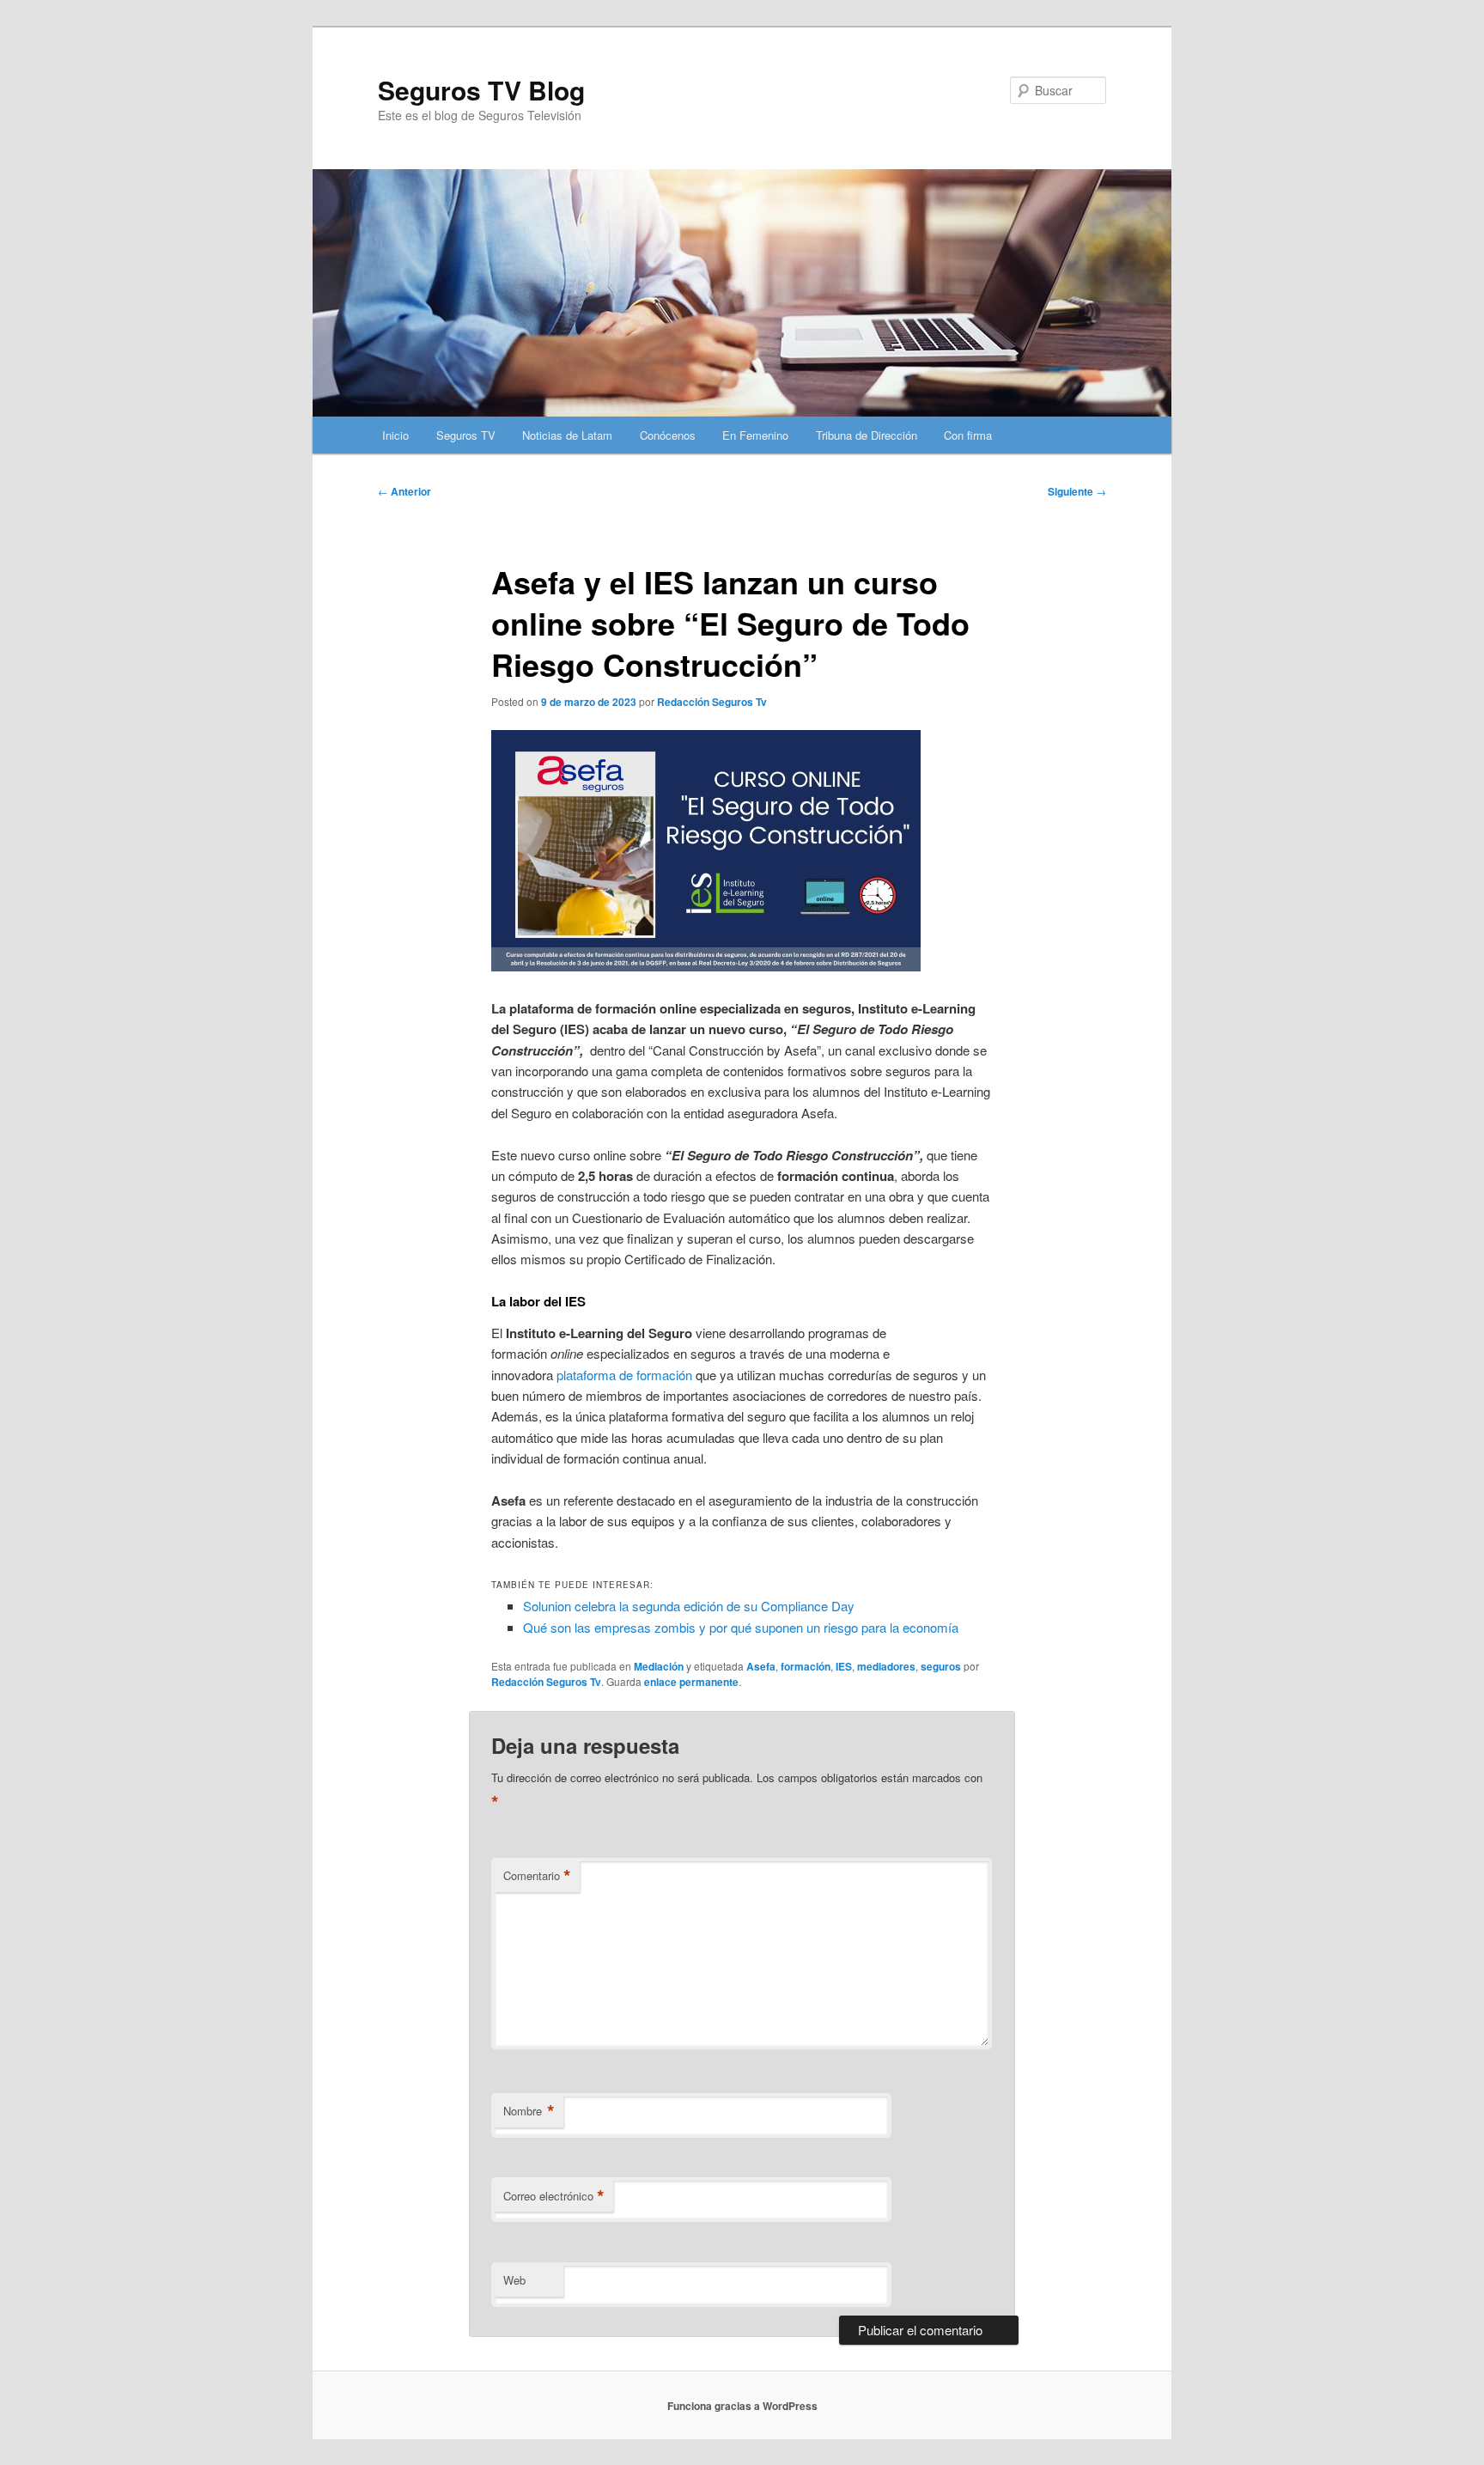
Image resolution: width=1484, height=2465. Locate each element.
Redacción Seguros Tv (712, 702)
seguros (941, 1666)
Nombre (529, 2111)
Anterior (404, 491)
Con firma (968, 435)
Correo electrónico (554, 2196)
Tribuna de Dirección (867, 435)
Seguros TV (466, 435)
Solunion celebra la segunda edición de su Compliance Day (689, 1606)
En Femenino (755, 435)
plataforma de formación (624, 1375)
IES (844, 1666)
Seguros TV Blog (481, 90)
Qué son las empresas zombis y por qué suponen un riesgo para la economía (741, 1627)
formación (806, 1666)
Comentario (537, 1876)
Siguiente (1077, 491)
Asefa (761, 1666)
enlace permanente (691, 1682)
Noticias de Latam (567, 435)
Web (514, 2280)
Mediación (659, 1666)
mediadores (886, 1666)
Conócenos (668, 435)
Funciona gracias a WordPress (742, 2406)
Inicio (395, 435)
